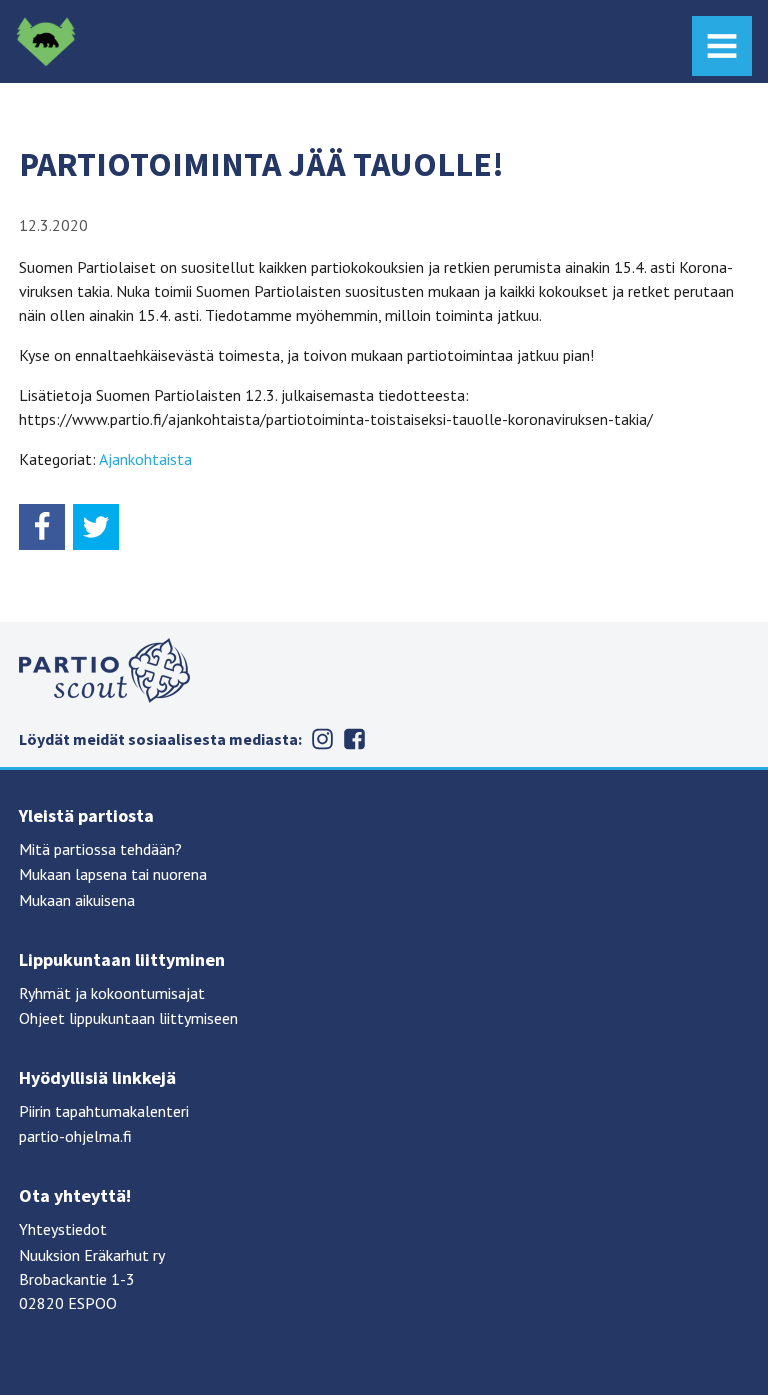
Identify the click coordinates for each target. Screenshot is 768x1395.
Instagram (322, 739)
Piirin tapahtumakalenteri (104, 1111)
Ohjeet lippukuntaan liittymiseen (128, 1018)
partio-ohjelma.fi (75, 1136)
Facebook (354, 739)
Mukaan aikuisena (77, 900)
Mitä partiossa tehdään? (100, 849)
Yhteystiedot (63, 1229)
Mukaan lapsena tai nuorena (113, 874)
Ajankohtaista (145, 459)
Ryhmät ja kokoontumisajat (112, 993)
